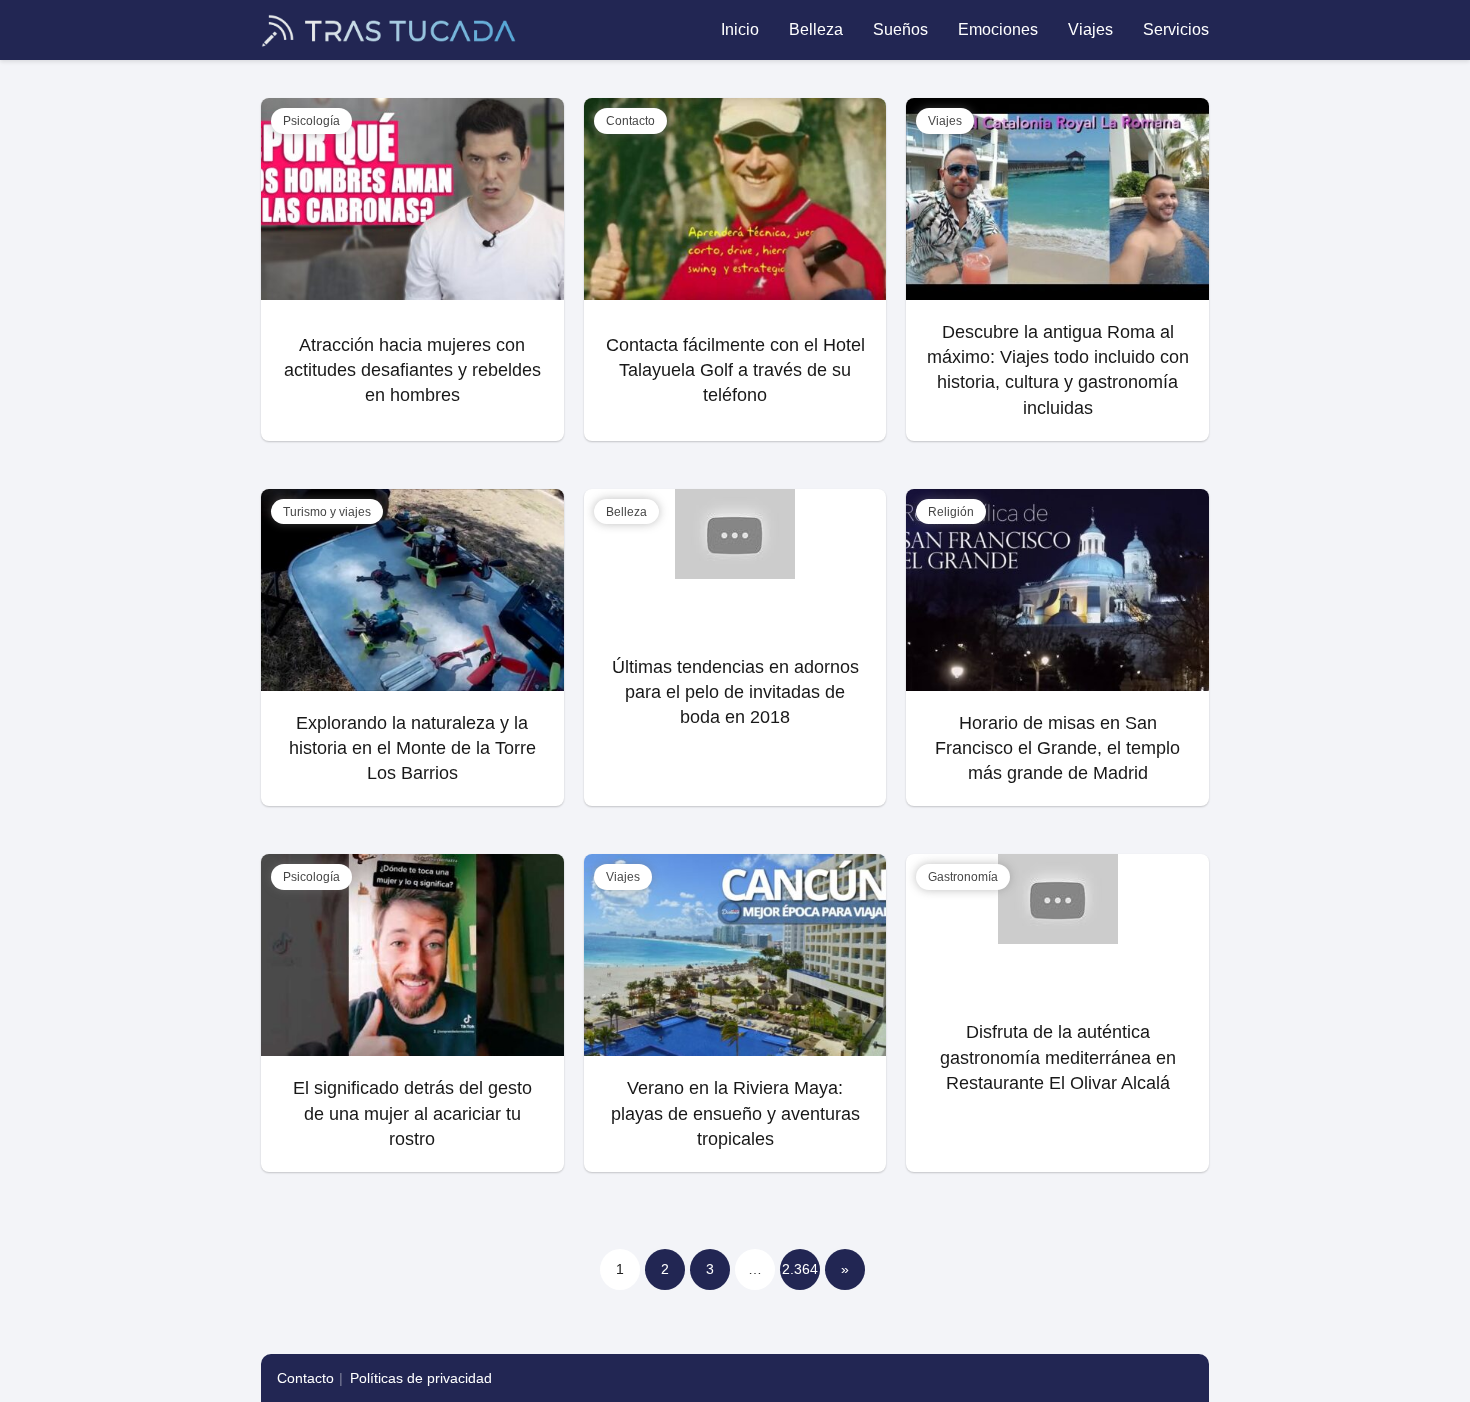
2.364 (800, 1269)
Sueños (900, 29)
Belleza (816, 29)
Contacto (305, 1378)
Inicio (740, 29)
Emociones (998, 29)
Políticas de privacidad (421, 1378)
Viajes (1090, 29)
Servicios (1176, 29)
